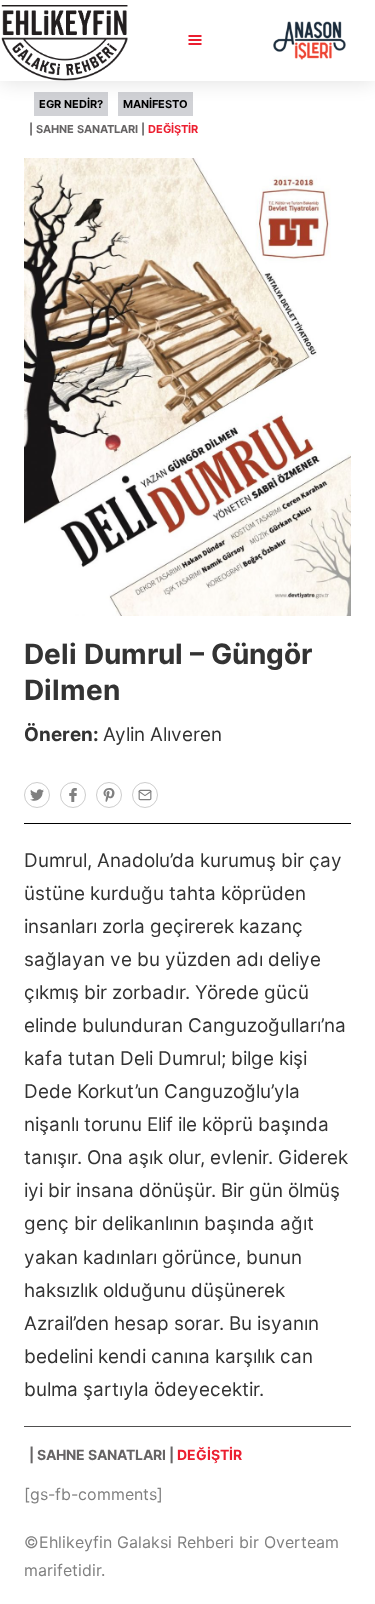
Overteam (301, 1542)
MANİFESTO (155, 104)
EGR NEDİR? (71, 104)
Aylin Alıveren (162, 734)
